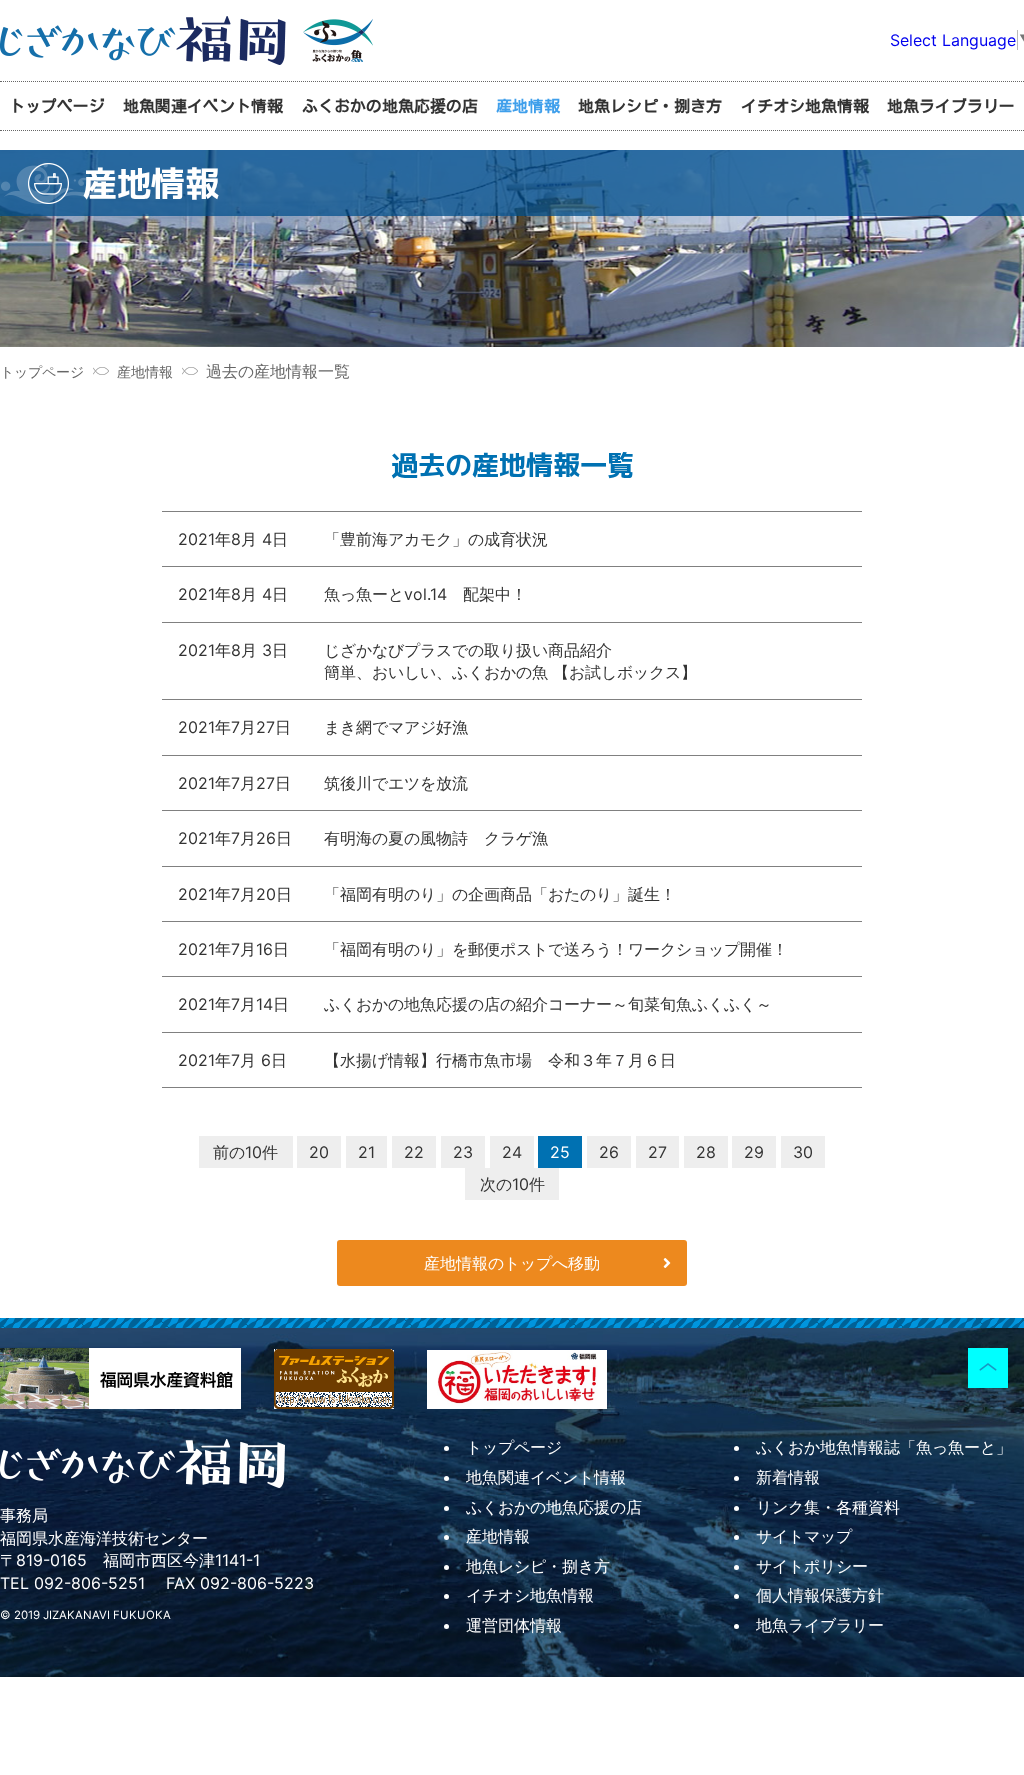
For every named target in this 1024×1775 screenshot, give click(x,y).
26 (609, 1152)
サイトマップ (804, 1536)
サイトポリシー (812, 1566)
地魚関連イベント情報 (203, 106)
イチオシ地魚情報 (805, 106)
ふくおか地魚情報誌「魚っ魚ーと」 (884, 1447)
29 (754, 1152)
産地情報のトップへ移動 (512, 1263)
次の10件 (512, 1184)
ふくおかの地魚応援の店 (390, 106)
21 (366, 1152)
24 (512, 1152)
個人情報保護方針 (820, 1595)
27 (657, 1152)
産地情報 (528, 106)
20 (319, 1152)
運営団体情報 (514, 1625)
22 (414, 1152)
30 (803, 1152)
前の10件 (245, 1152)
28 (706, 1152)
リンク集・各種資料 (828, 1507)
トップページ (57, 106)
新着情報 (788, 1477)
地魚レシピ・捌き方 (650, 106)
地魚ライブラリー (951, 106)
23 (463, 1152)
